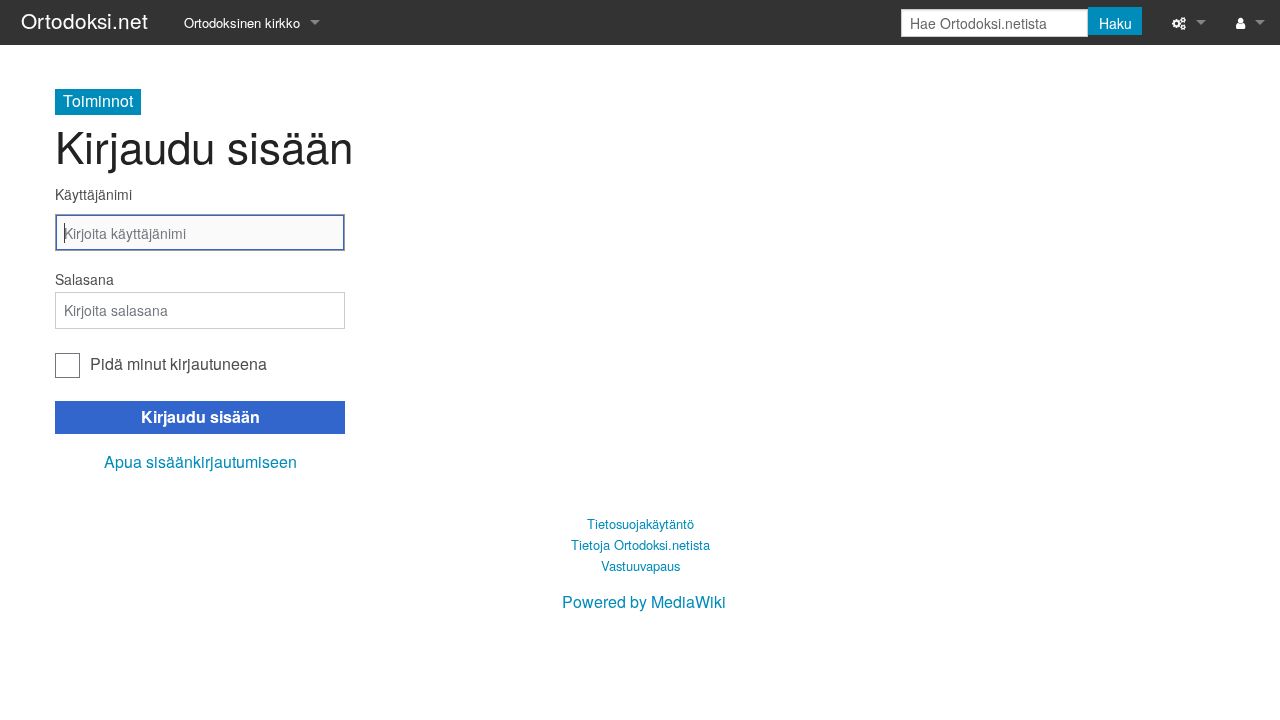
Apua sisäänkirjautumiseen (200, 461)
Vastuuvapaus (640, 565)
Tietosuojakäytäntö (640, 523)
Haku (1115, 23)
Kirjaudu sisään (200, 416)
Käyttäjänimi (93, 194)
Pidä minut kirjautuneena (178, 363)
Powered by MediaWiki (644, 601)
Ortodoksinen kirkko (242, 22)
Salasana (84, 279)
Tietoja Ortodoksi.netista (640, 544)
